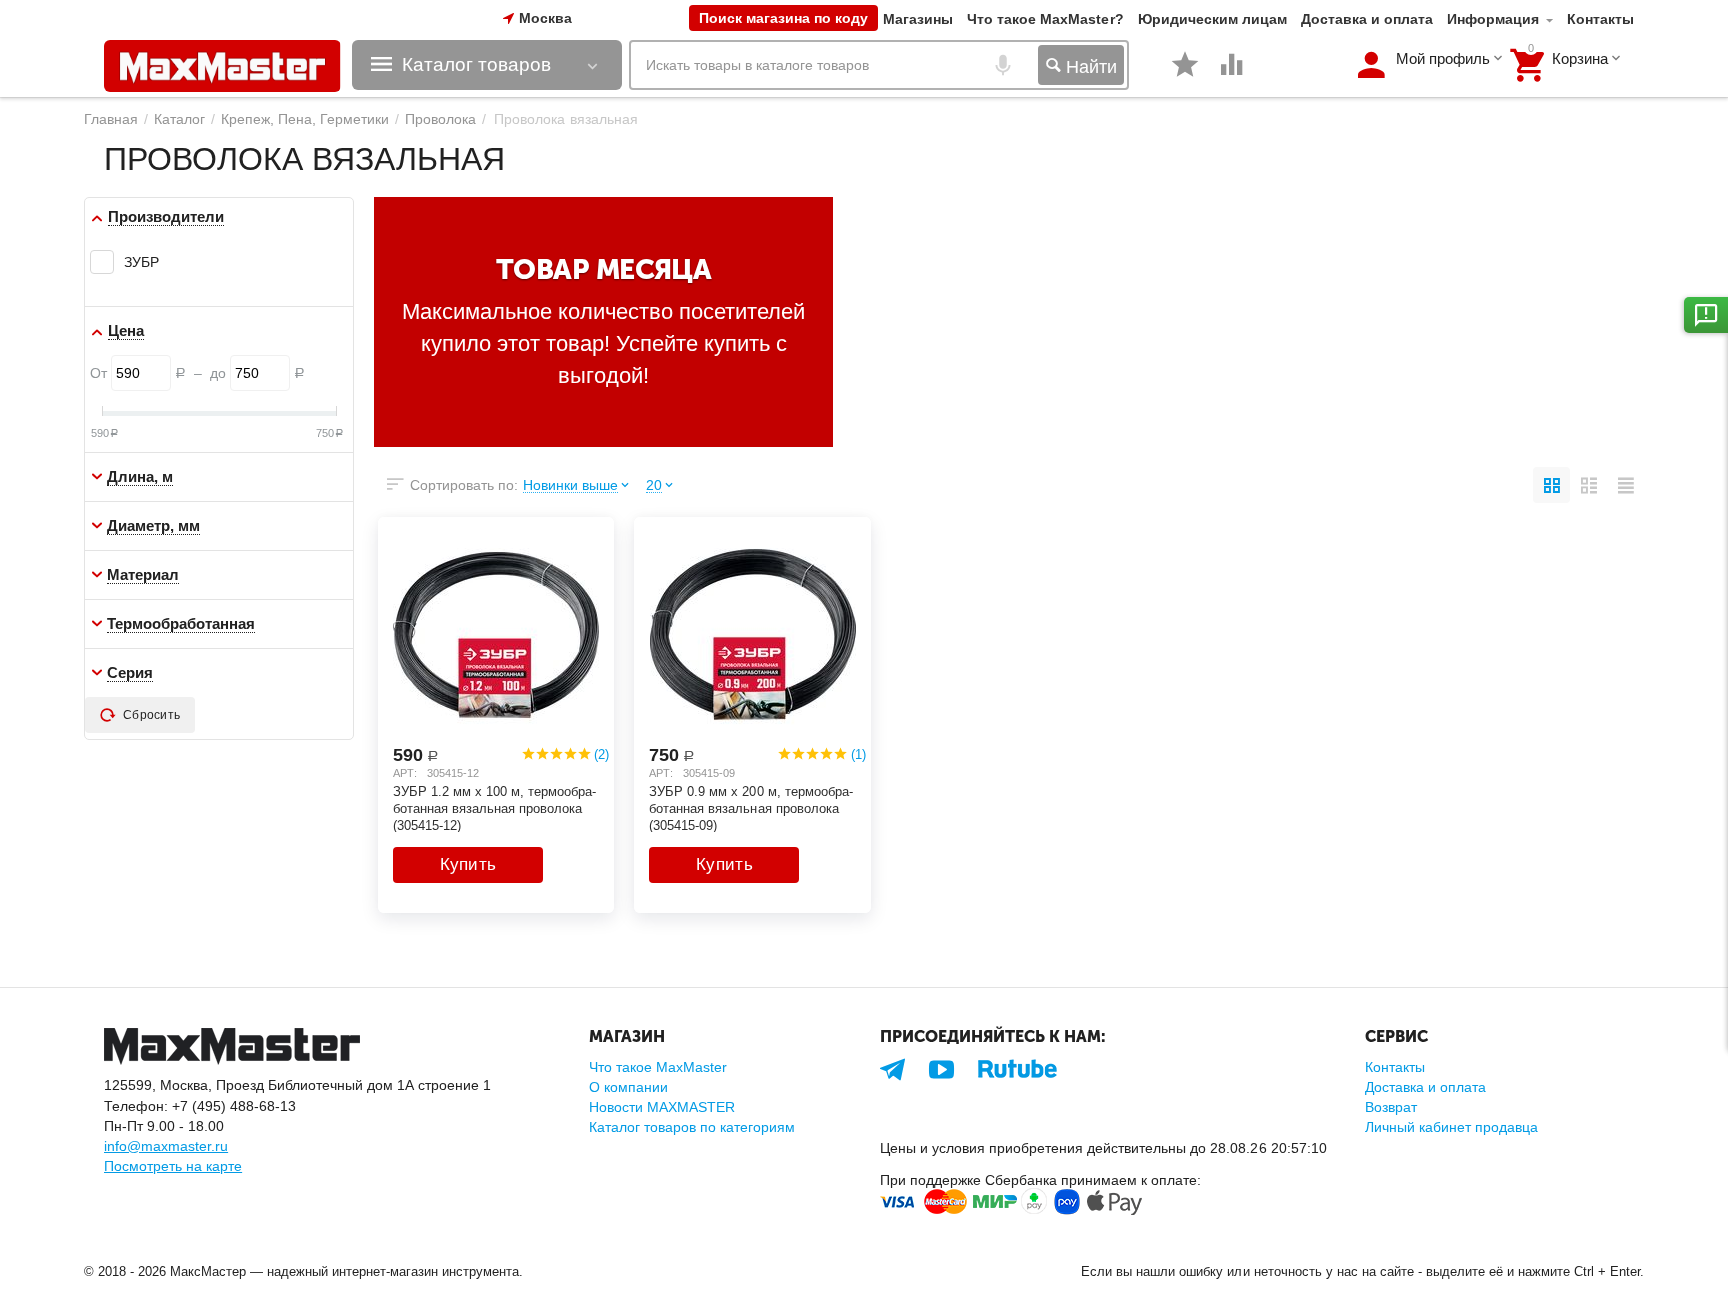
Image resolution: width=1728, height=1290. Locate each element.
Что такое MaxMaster (658, 1067)
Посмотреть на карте (173, 1166)
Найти (1089, 67)
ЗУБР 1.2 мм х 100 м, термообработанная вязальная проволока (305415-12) (494, 808)
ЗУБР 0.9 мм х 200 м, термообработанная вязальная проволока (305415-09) (750, 808)
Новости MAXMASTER (662, 1107)
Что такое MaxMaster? (1045, 19)
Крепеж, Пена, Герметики (305, 119)
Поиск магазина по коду (783, 18)
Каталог (179, 119)
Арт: (405, 773)
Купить (468, 864)
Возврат (1391, 1107)
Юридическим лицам (1212, 19)
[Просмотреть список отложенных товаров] (1185, 75)
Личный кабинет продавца (1451, 1127)
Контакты (1600, 19)
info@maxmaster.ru (166, 1146)
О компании (628, 1087)
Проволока (440, 119)
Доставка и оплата (1367, 19)
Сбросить (151, 715)
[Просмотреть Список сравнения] (1232, 75)
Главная (111, 119)
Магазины (918, 19)
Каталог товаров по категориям (692, 1127)
